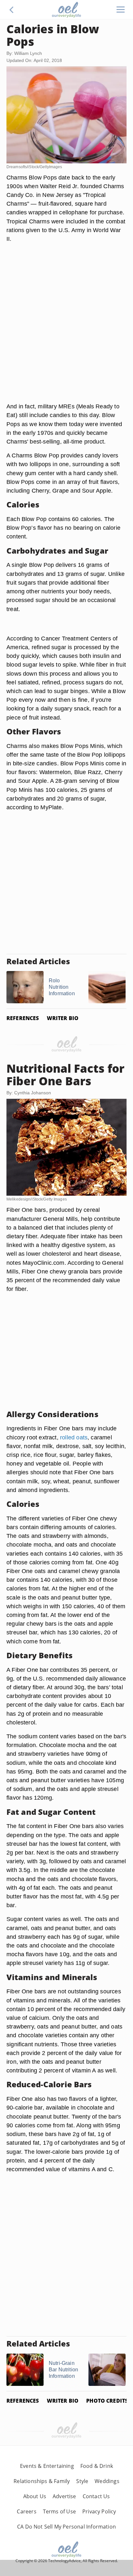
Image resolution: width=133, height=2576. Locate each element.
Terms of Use (59, 2511)
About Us (35, 2496)
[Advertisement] (66, 330)
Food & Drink (97, 2466)
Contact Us (96, 2496)
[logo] (66, 10)
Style (82, 2481)
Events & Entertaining (47, 2466)
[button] (12, 10)
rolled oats (74, 1437)
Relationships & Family (42, 2481)
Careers (26, 2511)
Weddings (107, 2481)
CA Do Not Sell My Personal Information (66, 2527)
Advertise (64, 2496)
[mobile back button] (12, 10)
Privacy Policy (99, 2511)
